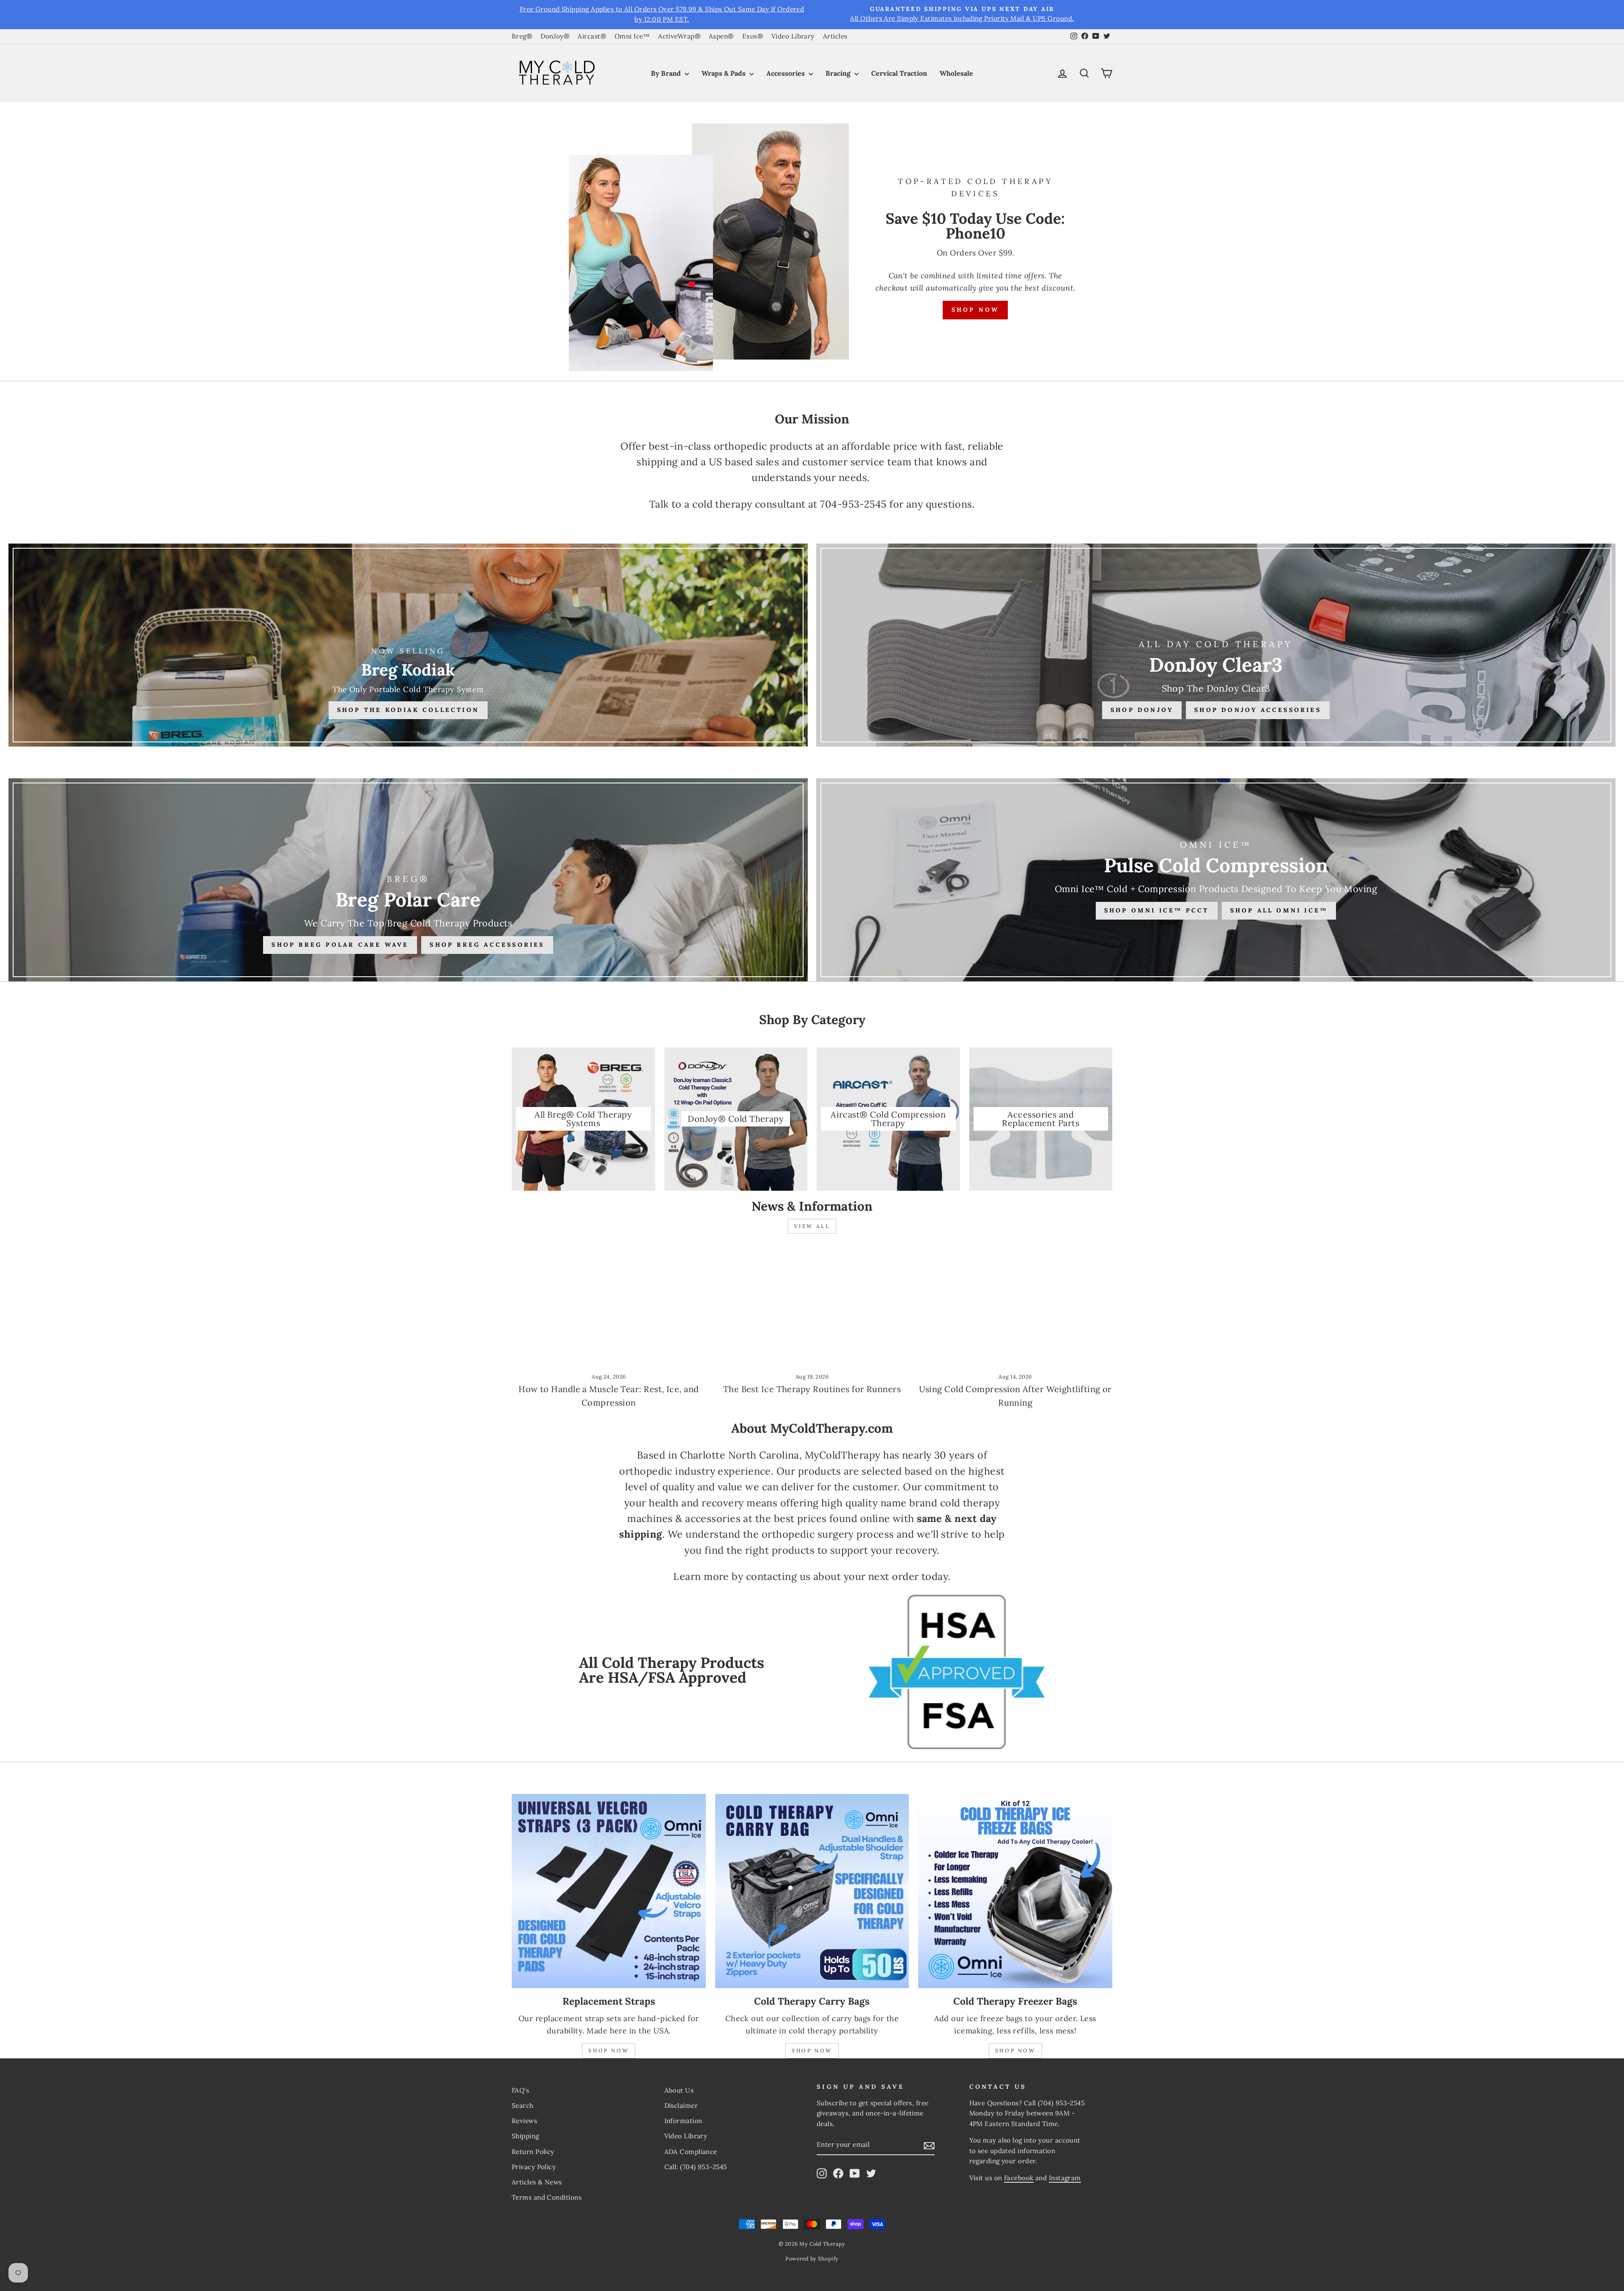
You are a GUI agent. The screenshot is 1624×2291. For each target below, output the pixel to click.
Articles (835, 36)
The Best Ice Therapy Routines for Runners (812, 1389)
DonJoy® (555, 36)
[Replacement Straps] (609, 1891)
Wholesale (956, 73)
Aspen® (721, 36)
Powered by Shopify (812, 2258)
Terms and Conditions (547, 2197)
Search (523, 2106)
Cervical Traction (899, 73)
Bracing (839, 73)
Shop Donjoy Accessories (1258, 710)
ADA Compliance (691, 2152)
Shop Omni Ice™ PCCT (1157, 910)
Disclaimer (681, 2106)
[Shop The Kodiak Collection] (408, 645)
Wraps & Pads (724, 73)
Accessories (786, 73)
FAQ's (520, 2090)
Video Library (793, 36)
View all (812, 1226)
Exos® (753, 36)
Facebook (1019, 2178)
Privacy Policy (534, 2167)
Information (683, 2121)
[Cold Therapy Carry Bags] (812, 1891)
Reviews (524, 2121)
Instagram (1065, 2178)
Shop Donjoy (1142, 710)
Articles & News (537, 2182)
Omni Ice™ (632, 36)
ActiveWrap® (679, 36)
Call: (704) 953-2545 (696, 2167)
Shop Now (975, 310)
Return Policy (533, 2152)
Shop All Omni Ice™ (1279, 910)
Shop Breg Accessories (487, 945)
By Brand (667, 73)
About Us (679, 2090)
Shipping (525, 2136)
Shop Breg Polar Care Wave (340, 945)
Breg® (522, 36)
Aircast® (592, 36)
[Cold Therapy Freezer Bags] (1015, 1891)
